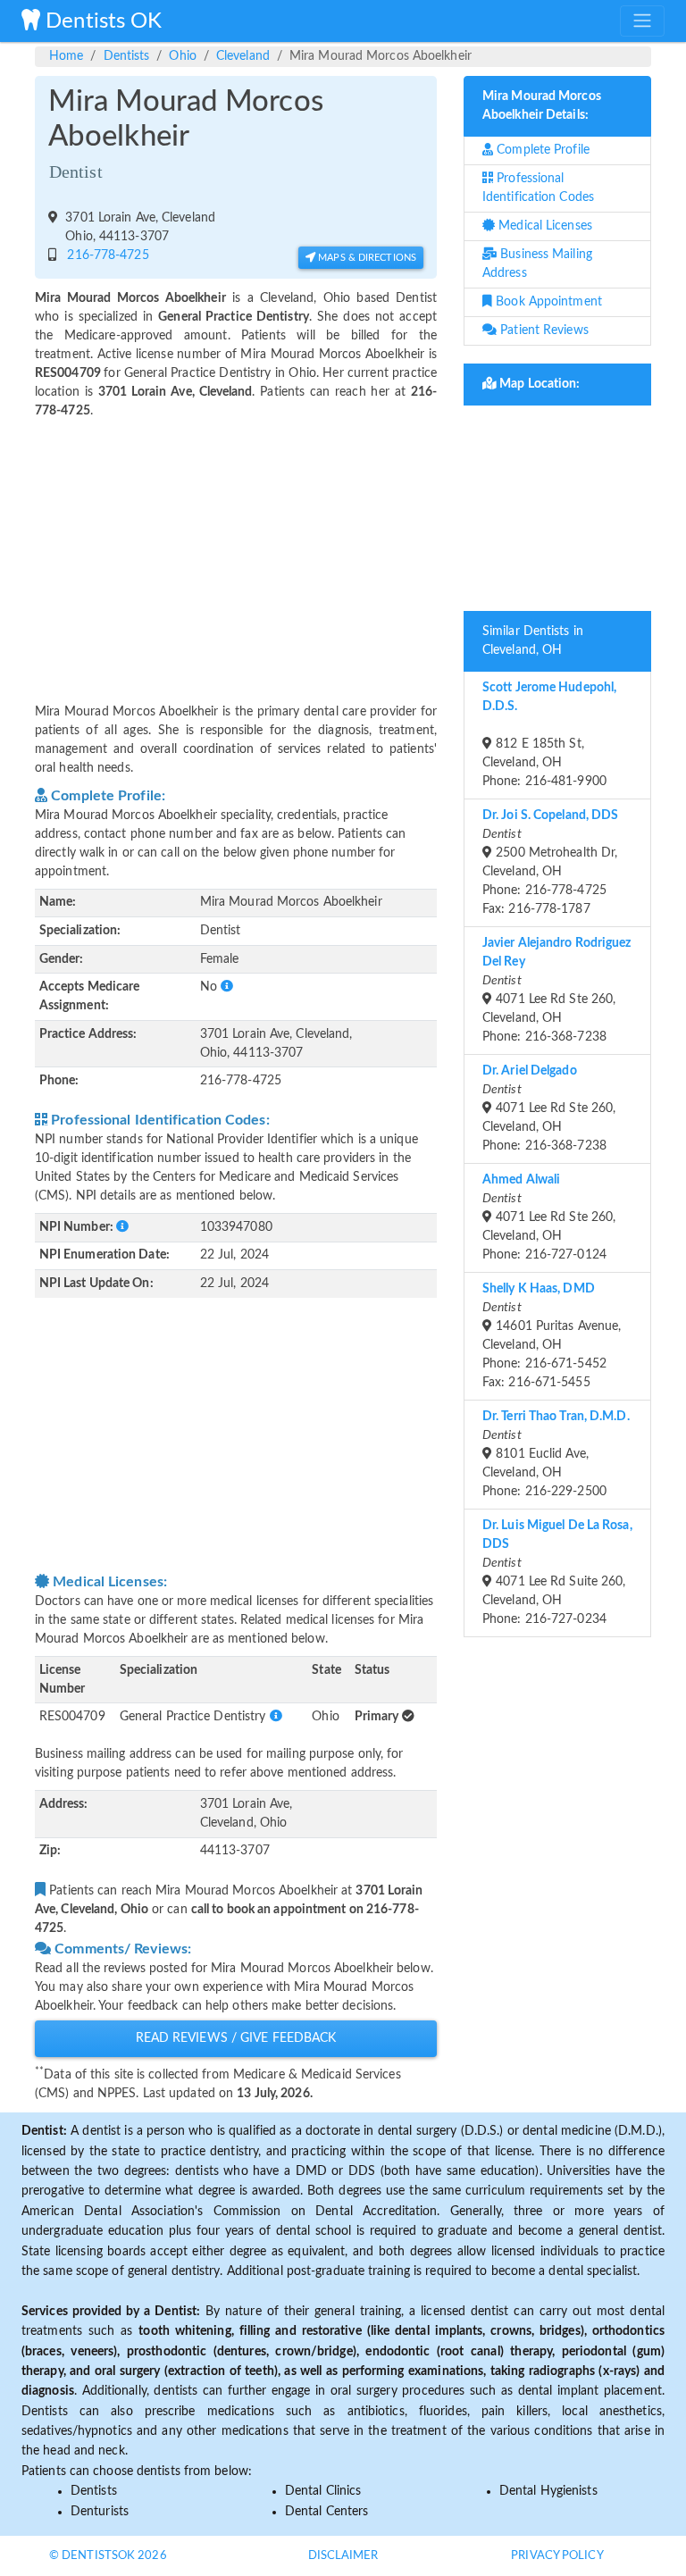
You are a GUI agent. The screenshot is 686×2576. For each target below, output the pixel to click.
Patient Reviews (543, 330)
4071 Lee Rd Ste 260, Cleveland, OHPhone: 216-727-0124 (549, 1217)
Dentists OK (101, 21)
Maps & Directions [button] (366, 258)
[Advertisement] (236, 550)
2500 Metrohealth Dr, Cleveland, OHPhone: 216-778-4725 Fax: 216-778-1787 (550, 862)
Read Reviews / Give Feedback (236, 2038)
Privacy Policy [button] (557, 2556)
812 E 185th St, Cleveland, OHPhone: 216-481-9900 (549, 735)
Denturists (100, 2512)
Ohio (182, 56)
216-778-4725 (104, 255)
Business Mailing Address (537, 264)
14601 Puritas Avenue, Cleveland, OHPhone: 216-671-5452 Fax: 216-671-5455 (552, 1336)
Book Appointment (547, 302)
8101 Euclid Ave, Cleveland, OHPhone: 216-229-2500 (556, 1454)
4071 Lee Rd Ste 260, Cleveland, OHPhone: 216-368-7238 (557, 990)
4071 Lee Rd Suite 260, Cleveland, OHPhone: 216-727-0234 (557, 1572)
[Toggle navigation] (642, 21)
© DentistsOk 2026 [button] (108, 2556)
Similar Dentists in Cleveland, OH (533, 641)
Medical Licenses (544, 226)
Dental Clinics (323, 2491)
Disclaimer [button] (343, 2556)
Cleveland (243, 56)
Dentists (127, 56)
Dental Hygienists (548, 2491)
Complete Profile (541, 150)
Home (66, 56)
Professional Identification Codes (538, 188)
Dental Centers (326, 2512)
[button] (227, 987)
